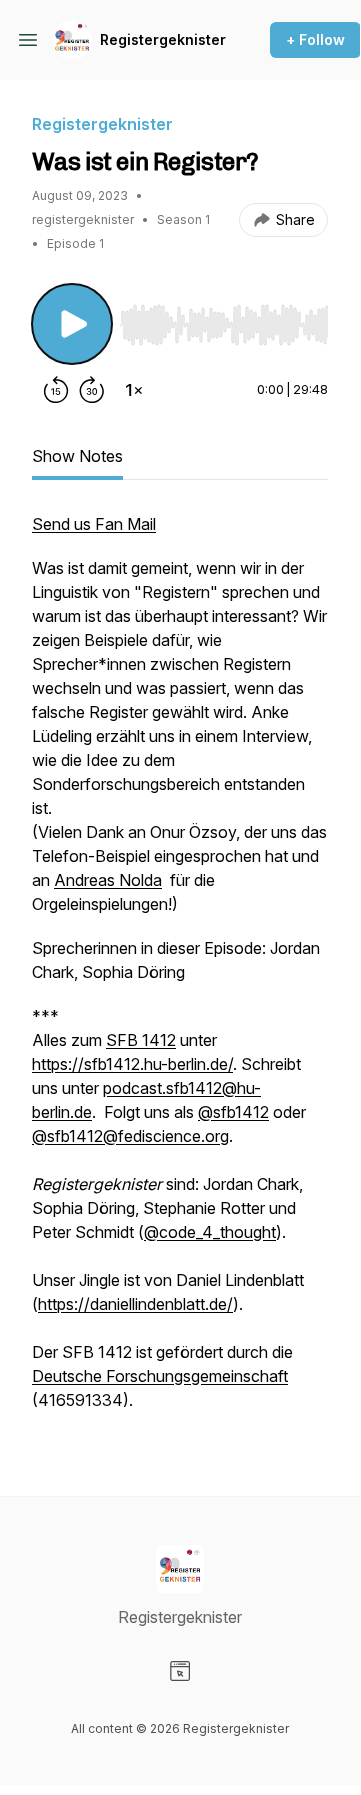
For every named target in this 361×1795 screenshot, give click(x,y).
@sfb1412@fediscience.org (130, 1136)
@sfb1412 (233, 1112)
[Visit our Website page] (180, 1671)
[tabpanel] (180, 972)
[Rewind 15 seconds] (56, 390)
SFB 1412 (141, 1040)
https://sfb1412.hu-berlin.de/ (132, 1064)
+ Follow (315, 39)
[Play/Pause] (72, 324)
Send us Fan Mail (94, 524)
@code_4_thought (210, 1232)
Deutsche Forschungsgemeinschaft (160, 1376)
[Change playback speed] (134, 390)
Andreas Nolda (108, 880)
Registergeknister (163, 39)
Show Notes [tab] (77, 456)
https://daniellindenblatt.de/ (135, 1304)
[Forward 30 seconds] (92, 390)
